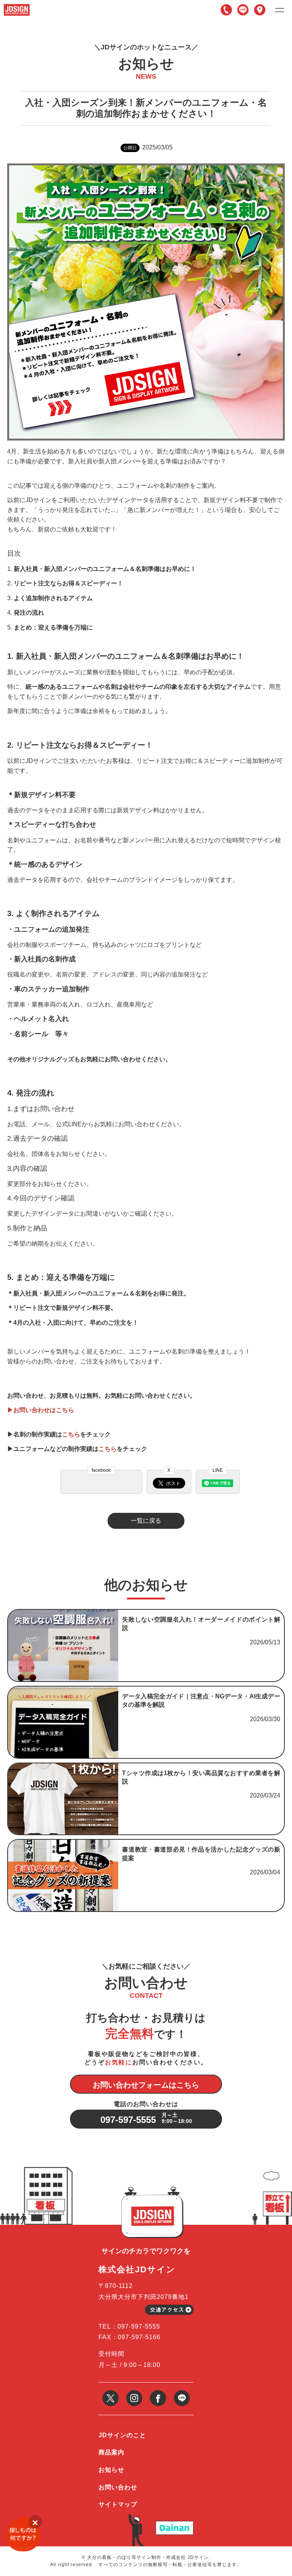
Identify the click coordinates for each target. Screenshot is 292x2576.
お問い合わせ (118, 2487)
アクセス (260, 10)
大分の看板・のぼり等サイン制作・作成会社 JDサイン (148, 2557)
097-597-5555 (226, 10)
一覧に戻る (146, 1521)
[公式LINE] (182, 2393)
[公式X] (110, 2393)
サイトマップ (118, 2504)
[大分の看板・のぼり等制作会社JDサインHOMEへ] (17, 7)
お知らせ (111, 2470)
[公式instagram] (134, 2393)
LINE (243, 10)
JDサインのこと (122, 2435)
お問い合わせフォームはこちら (146, 2085)
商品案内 (111, 2452)
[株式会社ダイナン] (175, 2524)
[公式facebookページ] (158, 2393)
